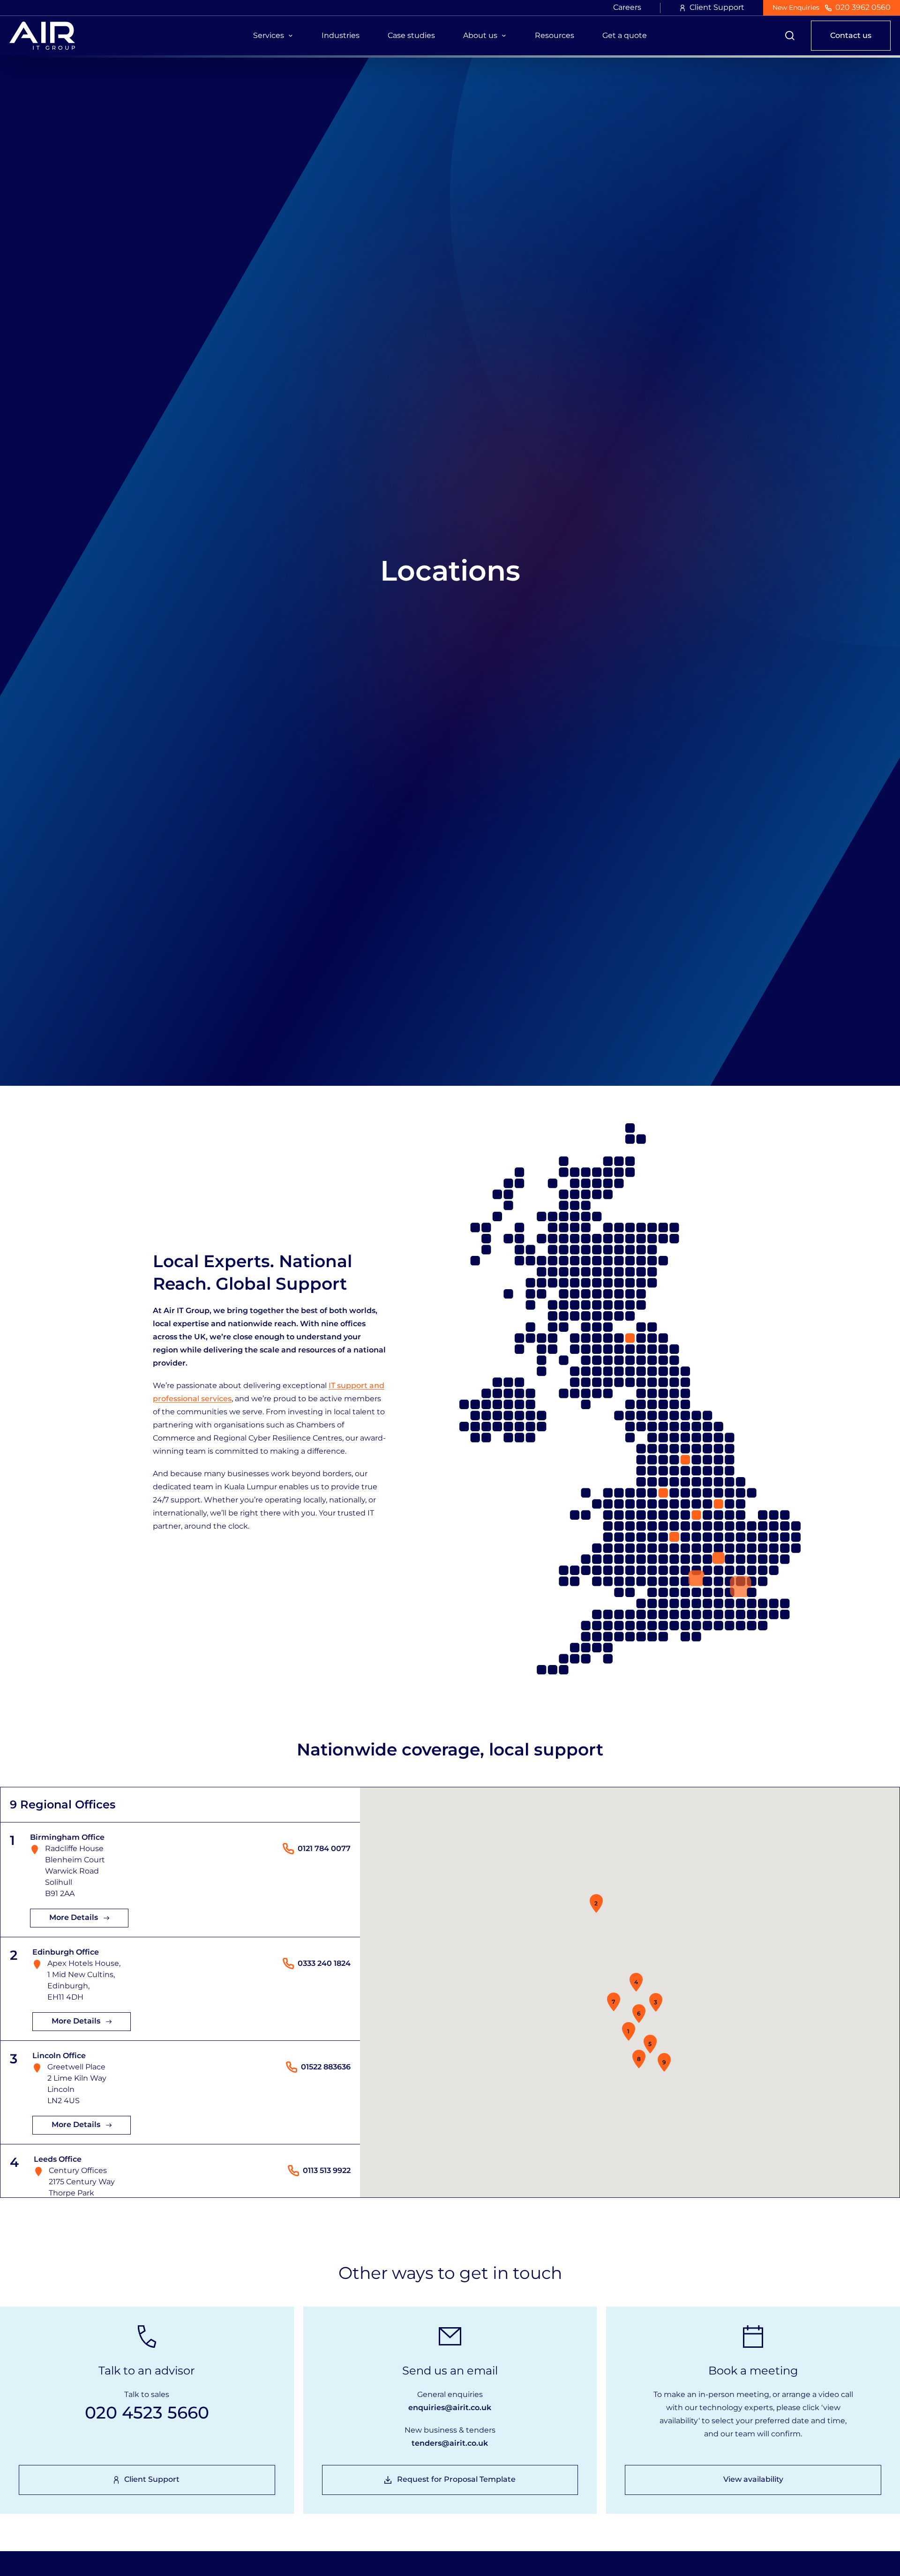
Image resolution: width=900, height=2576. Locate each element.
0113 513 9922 (327, 2170)
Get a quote (625, 35)
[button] (629, 2031)
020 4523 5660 (147, 2412)
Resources (555, 35)
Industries (341, 35)
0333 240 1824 (324, 1963)
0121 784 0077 (324, 1848)
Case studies (411, 35)
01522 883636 (326, 2067)
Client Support (717, 7)
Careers (627, 7)
